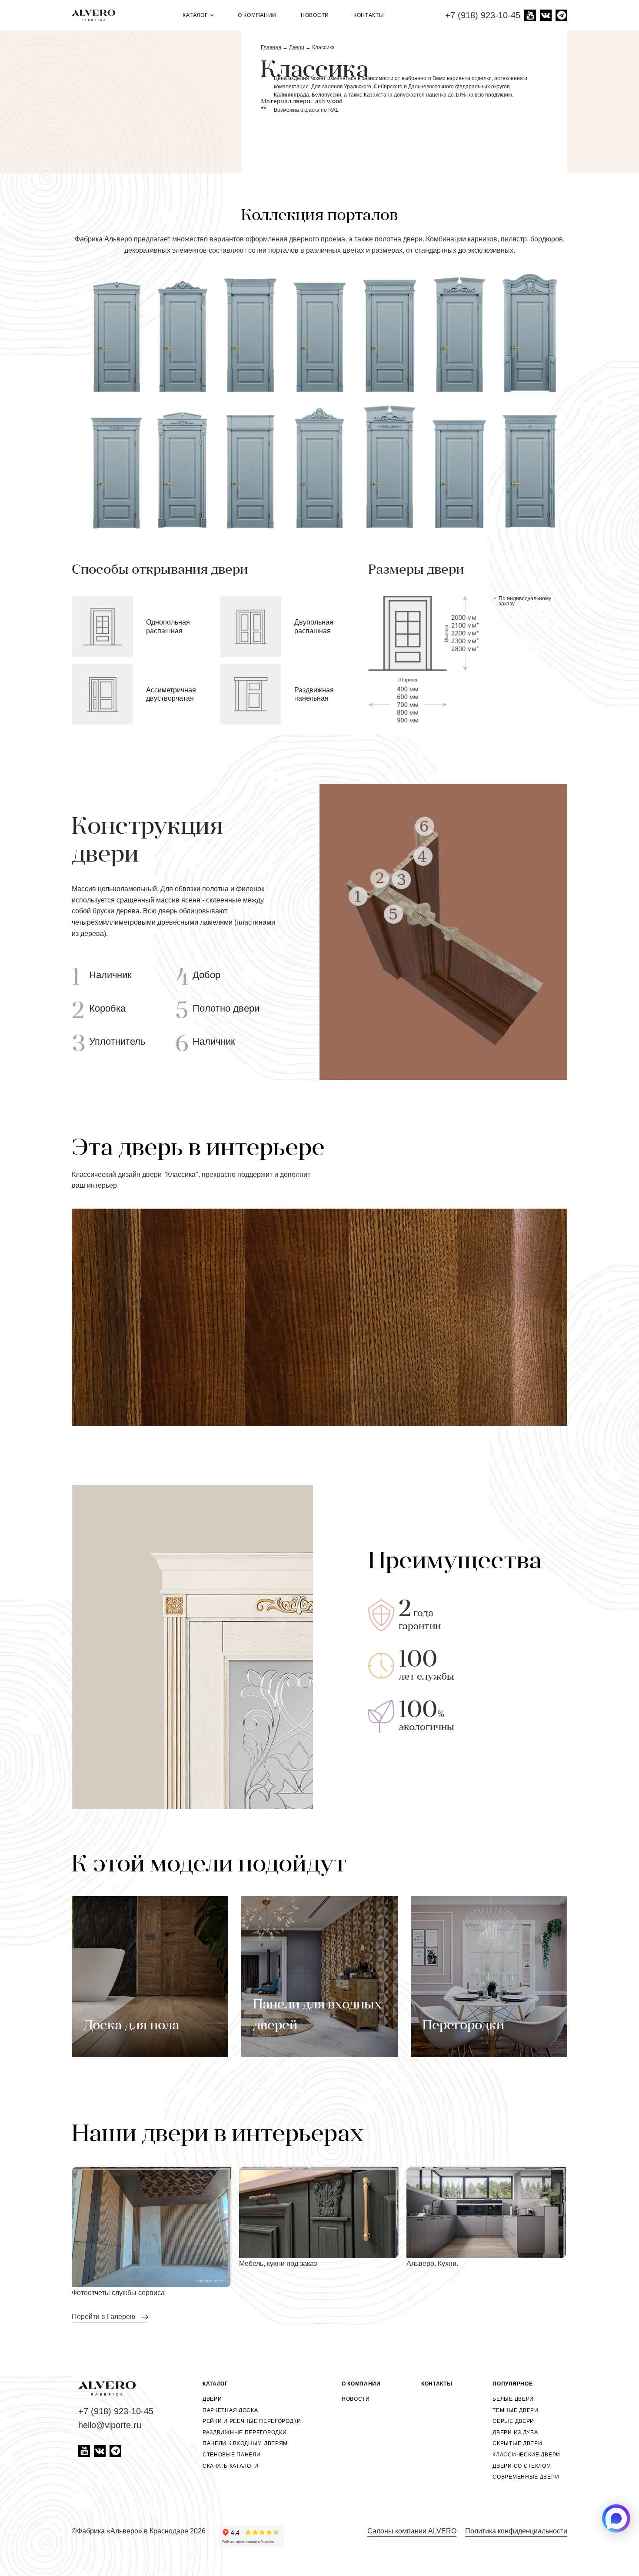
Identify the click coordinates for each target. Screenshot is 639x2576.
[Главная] (97, 15)
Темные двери (515, 2410)
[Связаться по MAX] (616, 2518)
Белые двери (513, 2399)
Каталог (196, 15)
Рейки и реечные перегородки (252, 2421)
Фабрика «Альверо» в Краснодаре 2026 (141, 2531)
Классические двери (526, 2455)
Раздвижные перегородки (245, 2432)
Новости (315, 15)
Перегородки (463, 2026)
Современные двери (526, 2477)
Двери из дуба (515, 2432)
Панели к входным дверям (245, 2443)
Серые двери (513, 2421)
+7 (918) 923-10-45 (483, 15)
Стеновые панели (232, 2455)
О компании (257, 15)
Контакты (369, 15)
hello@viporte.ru (110, 2425)
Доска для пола (131, 2026)
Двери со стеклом (522, 2466)
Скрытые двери (517, 2443)
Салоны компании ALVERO (412, 2531)
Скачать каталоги (231, 2466)
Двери (212, 2399)
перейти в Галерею (104, 2317)
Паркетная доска (230, 2410)
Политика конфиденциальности (516, 2531)
